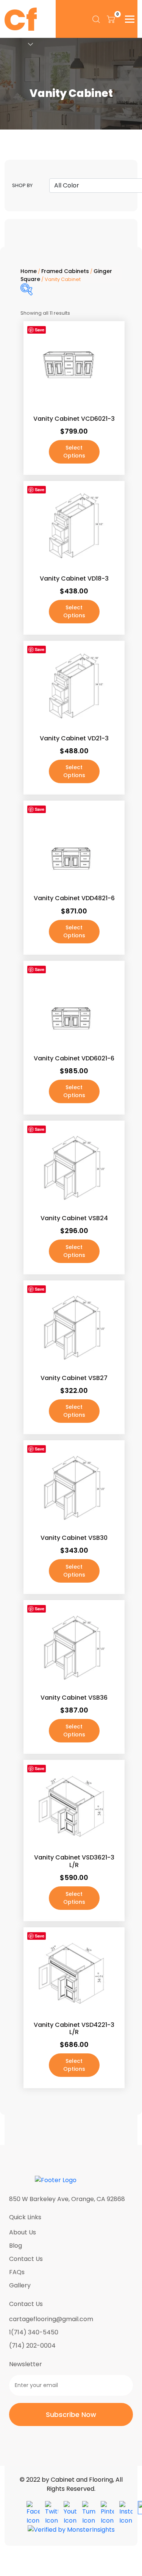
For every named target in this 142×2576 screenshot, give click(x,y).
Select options (74, 452)
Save (40, 330)
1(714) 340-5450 (34, 2332)
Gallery (20, 2285)
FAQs (17, 2272)
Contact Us (26, 2259)
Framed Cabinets (65, 271)
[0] (111, 19)
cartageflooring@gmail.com (51, 2319)
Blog (16, 2246)
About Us (23, 2232)
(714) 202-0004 (32, 2346)
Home (29, 271)
